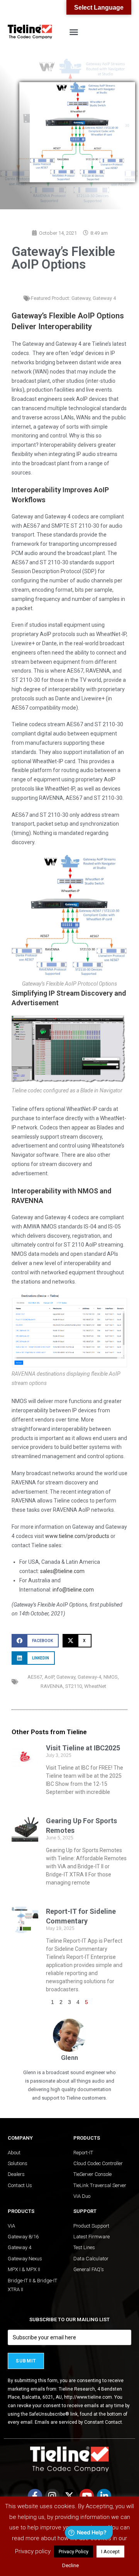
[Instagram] (52, 2496)
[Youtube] (87, 2496)
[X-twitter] (70, 2496)
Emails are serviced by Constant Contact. (79, 2422)
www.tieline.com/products (77, 1536)
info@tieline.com (73, 1590)
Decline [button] (70, 2565)
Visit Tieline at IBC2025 (83, 1748)
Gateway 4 (104, 298)
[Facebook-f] (35, 2496)
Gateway (81, 298)
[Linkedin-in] (104, 2496)
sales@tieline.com (62, 1571)
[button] (74, 32)
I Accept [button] (110, 2552)
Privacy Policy (74, 2552)
